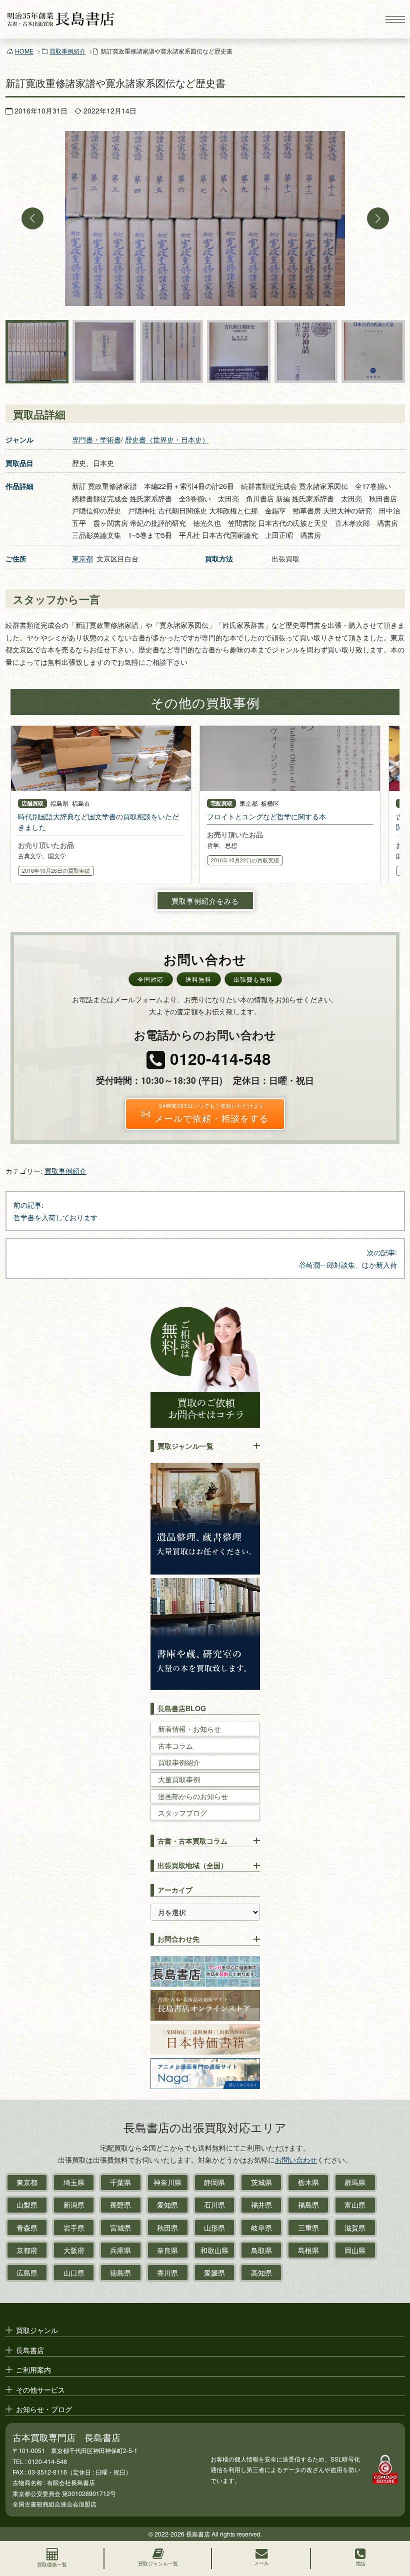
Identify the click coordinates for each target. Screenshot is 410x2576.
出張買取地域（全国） (192, 1865)
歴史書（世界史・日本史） (167, 439)
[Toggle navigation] (395, 19)
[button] (32, 218)
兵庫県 (120, 2250)
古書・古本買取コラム (192, 1841)
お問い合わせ (296, 2160)
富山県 (355, 2205)
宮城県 (120, 2228)
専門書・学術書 (96, 439)
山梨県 (27, 2205)
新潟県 (74, 2205)
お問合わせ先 (178, 1939)
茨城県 (261, 2182)
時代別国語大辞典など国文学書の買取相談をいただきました (98, 822)
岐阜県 (261, 2228)
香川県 (167, 2273)
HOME (24, 51)
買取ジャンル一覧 (185, 1446)
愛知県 (167, 2205)
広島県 (27, 2273)
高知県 (261, 2273)
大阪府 (74, 2250)
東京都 (82, 558)
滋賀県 (355, 2228)
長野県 (120, 2205)
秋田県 (167, 2228)
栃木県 (308, 2182)
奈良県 (167, 2250)
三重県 (308, 2228)
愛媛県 (214, 2273)
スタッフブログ (182, 1813)
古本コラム (175, 1746)
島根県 (308, 2250)
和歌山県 (214, 2250)
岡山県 (355, 2250)
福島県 (308, 2205)
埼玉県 (74, 2182)
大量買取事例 (179, 1779)
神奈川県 (167, 2182)
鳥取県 (261, 2250)
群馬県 (355, 2182)
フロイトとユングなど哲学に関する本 (266, 816)
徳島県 (120, 2273)
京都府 (27, 2250)
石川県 (214, 2205)
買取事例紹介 (67, 51)
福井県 (261, 2205)
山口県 (74, 2273)
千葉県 (120, 2182)
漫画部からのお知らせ (193, 1796)
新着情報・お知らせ (189, 1729)
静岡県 (214, 2182)
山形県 (214, 2228)
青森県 (27, 2228)
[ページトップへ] (393, 2524)
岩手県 (74, 2228)
